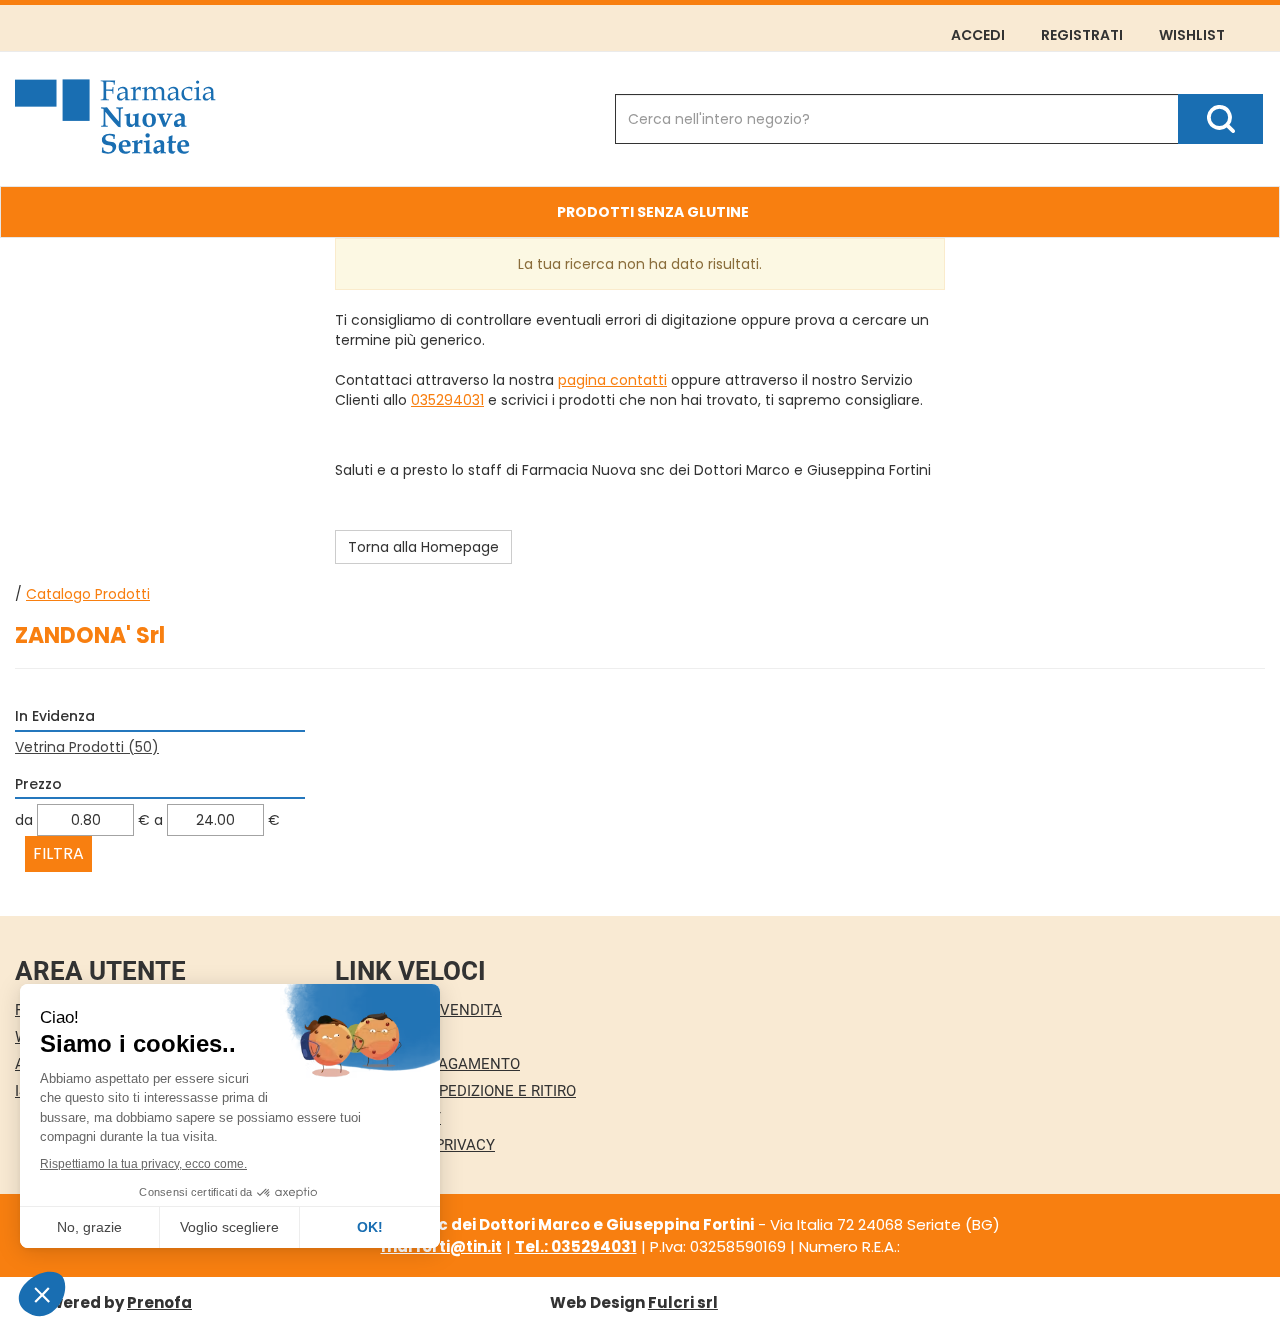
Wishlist (1192, 35)
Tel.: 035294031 (576, 1246)
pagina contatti (612, 380)
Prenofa (159, 1302)
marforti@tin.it (441, 1246)
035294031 (447, 400)
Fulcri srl (683, 1302)
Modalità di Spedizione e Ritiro (455, 1091)
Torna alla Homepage (423, 547)
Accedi (978, 35)
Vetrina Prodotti (87, 747)
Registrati (1082, 35)
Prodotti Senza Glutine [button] (653, 212)
